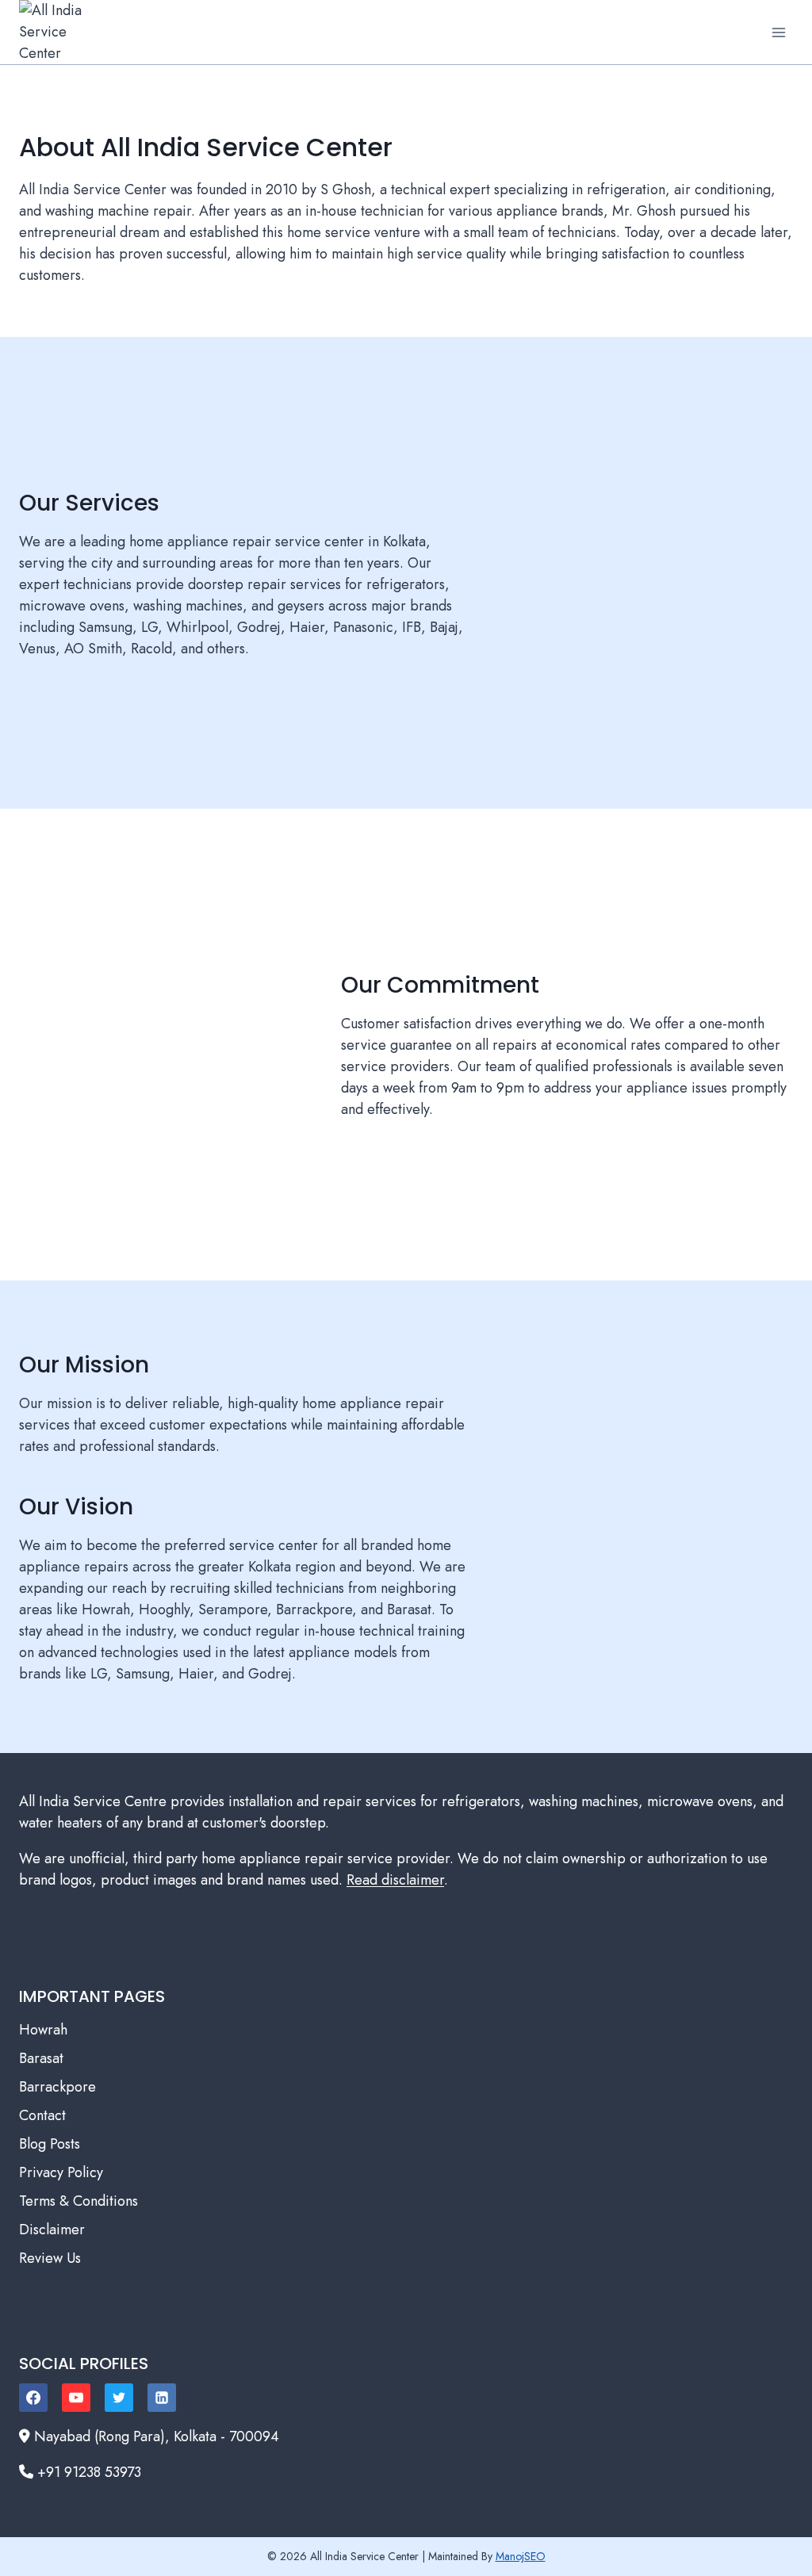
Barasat (41, 2058)
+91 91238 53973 (89, 2472)
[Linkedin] (162, 2398)
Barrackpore (57, 2087)
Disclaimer (52, 2230)
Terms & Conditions (79, 2201)
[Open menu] (778, 32)
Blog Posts (50, 2144)
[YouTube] (76, 2398)
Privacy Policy (61, 2172)
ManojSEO (521, 2556)
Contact (42, 2115)
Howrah (43, 2030)
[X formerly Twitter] (119, 2398)
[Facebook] (33, 2398)
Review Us (50, 2258)
